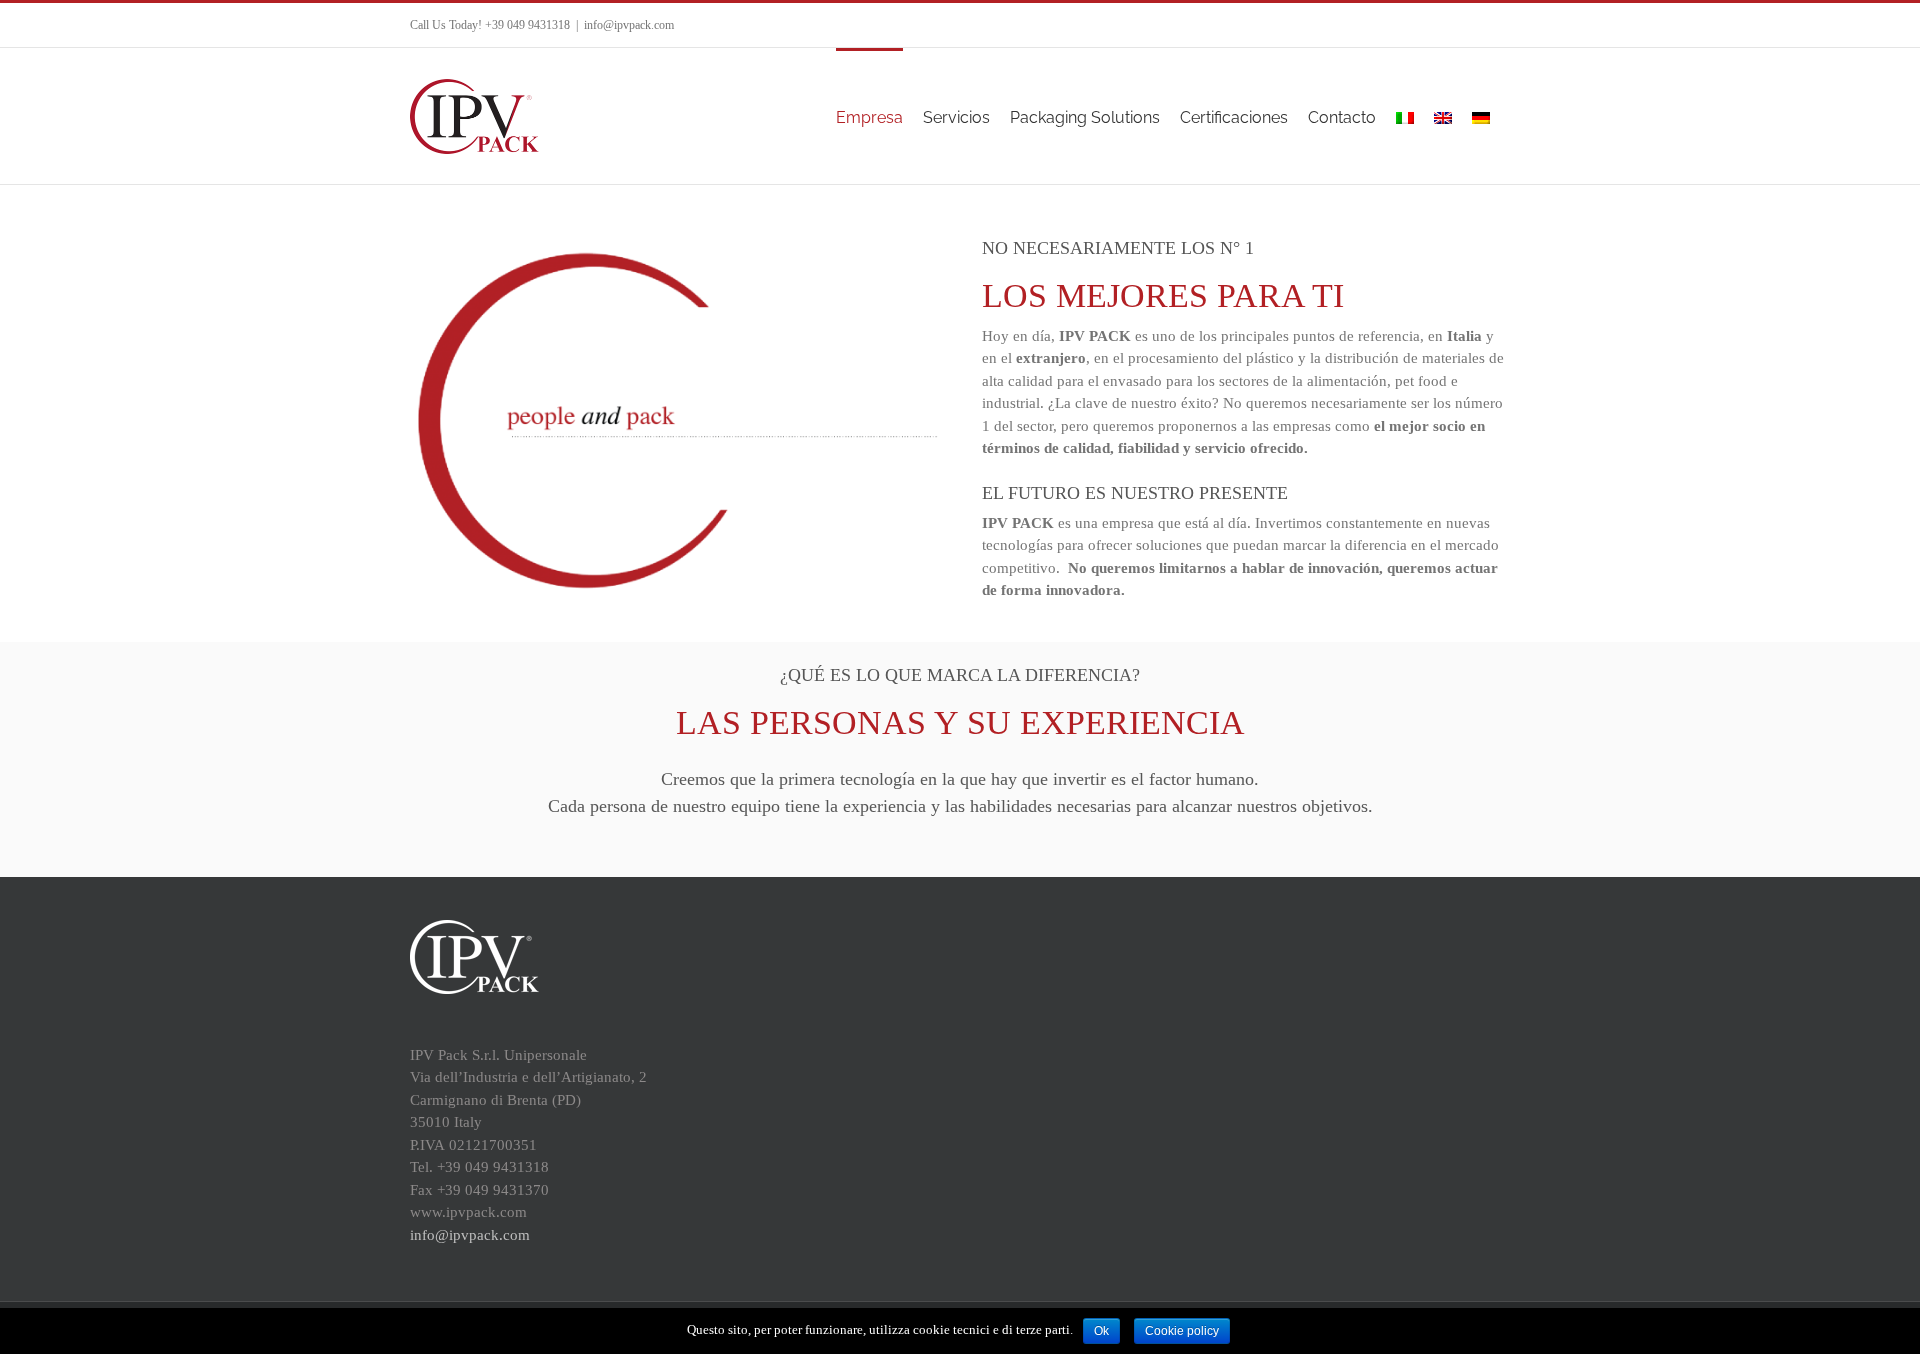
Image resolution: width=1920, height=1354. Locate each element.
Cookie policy (1182, 1331)
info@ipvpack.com (629, 25)
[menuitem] (869, 116)
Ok (1101, 1331)
